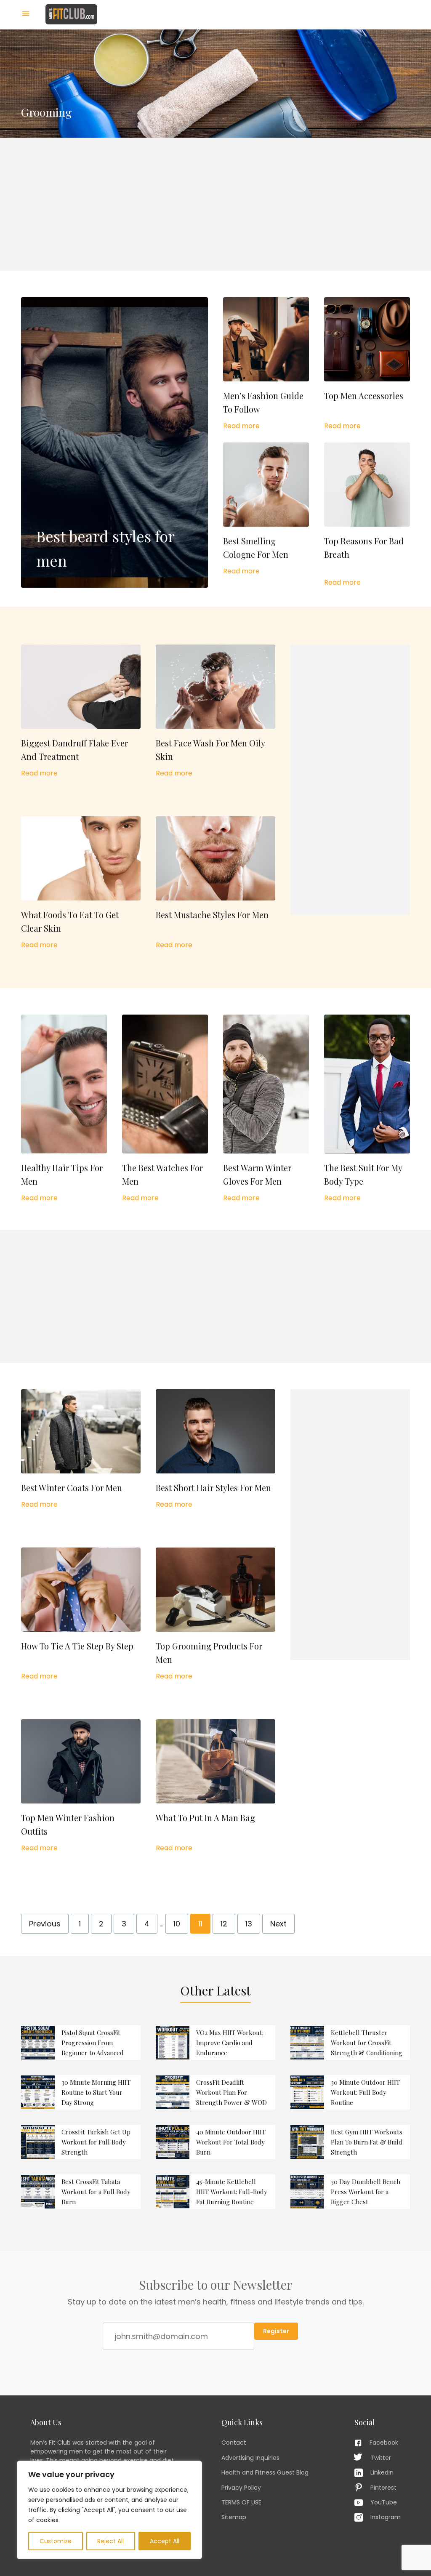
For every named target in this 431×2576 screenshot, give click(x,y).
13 (249, 1924)
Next (278, 1924)
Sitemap (234, 2517)
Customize (56, 2541)
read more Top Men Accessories (367, 364)
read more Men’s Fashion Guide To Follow (266, 364)
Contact (234, 2443)
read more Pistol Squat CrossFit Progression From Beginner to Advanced (81, 2043)
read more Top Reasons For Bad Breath (367, 515)
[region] (109, 2510)
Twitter (381, 2458)
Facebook (384, 2443)
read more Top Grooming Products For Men (215, 1614)
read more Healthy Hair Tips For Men (64, 1109)
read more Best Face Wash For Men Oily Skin (215, 711)
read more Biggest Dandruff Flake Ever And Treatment (81, 711)
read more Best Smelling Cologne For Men (266, 509)
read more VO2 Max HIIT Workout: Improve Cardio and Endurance (215, 2043)
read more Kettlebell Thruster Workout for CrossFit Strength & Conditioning (350, 2043)
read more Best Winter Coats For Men (81, 1449)
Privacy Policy (241, 2488)
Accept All (165, 2541)
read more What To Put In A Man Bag (215, 1786)
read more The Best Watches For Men (165, 1109)
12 (224, 1924)
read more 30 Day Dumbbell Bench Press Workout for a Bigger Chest (350, 2192)
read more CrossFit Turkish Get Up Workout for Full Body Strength (81, 2142)
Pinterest (383, 2488)
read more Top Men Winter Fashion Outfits (81, 1786)
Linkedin (382, 2472)
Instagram (386, 2517)
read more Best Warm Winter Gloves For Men (266, 1109)
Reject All (110, 2541)
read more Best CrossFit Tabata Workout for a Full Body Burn (81, 2192)
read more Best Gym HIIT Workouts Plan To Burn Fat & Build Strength (350, 2142)
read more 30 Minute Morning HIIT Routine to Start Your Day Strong (81, 2092)
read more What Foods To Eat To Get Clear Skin (81, 883)
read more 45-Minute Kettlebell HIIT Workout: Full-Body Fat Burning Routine (215, 2192)
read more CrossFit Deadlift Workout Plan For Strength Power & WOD (215, 2092)
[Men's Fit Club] (71, 14)
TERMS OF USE (241, 2502)
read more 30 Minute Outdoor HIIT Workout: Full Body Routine (350, 2092)
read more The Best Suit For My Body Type (367, 1109)
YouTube (384, 2502)
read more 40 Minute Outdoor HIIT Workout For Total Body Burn (215, 2142)
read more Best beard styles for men (114, 442)
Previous (45, 1924)
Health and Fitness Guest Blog (265, 2472)
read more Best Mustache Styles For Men (215, 883)
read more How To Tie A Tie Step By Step (81, 1614)
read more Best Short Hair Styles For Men (215, 1449)
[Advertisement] (215, 204)
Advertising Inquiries (250, 2458)
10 (177, 1924)
